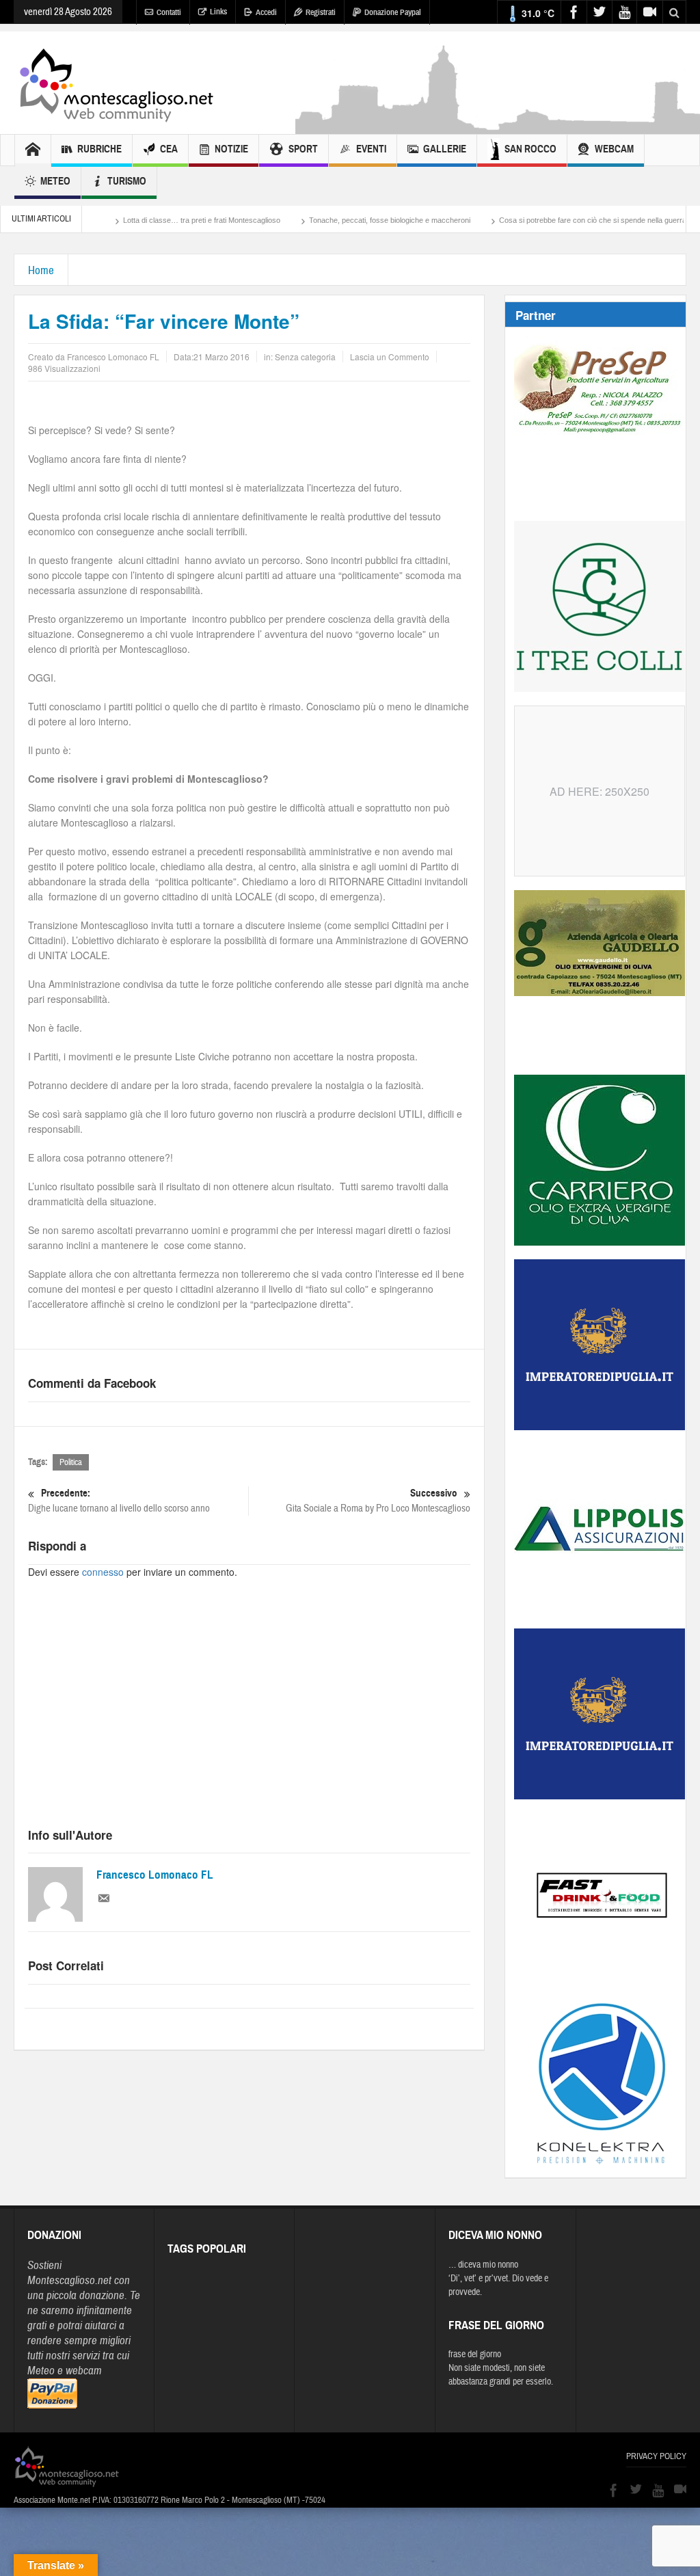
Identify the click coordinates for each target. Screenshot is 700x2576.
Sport (303, 149)
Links (218, 12)
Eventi (371, 149)
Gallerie (445, 149)
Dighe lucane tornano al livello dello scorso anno (119, 1501)
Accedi (266, 12)
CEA (169, 149)
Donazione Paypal (393, 12)
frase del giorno (475, 2354)
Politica (71, 1462)
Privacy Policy (656, 2456)
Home (41, 270)
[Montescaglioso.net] (116, 83)
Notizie (231, 149)
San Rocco (530, 149)
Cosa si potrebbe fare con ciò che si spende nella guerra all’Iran (542, 220)
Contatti (169, 12)
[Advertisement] (249, 1715)
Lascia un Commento (390, 357)
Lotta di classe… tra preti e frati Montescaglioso (139, 220)
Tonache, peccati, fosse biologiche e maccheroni (327, 220)
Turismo (127, 181)
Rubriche (99, 149)
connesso (103, 1572)
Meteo (55, 181)
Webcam (614, 149)
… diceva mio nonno (483, 2265)
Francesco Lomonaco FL (155, 1875)
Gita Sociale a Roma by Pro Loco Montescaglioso (378, 1501)
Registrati (321, 12)
